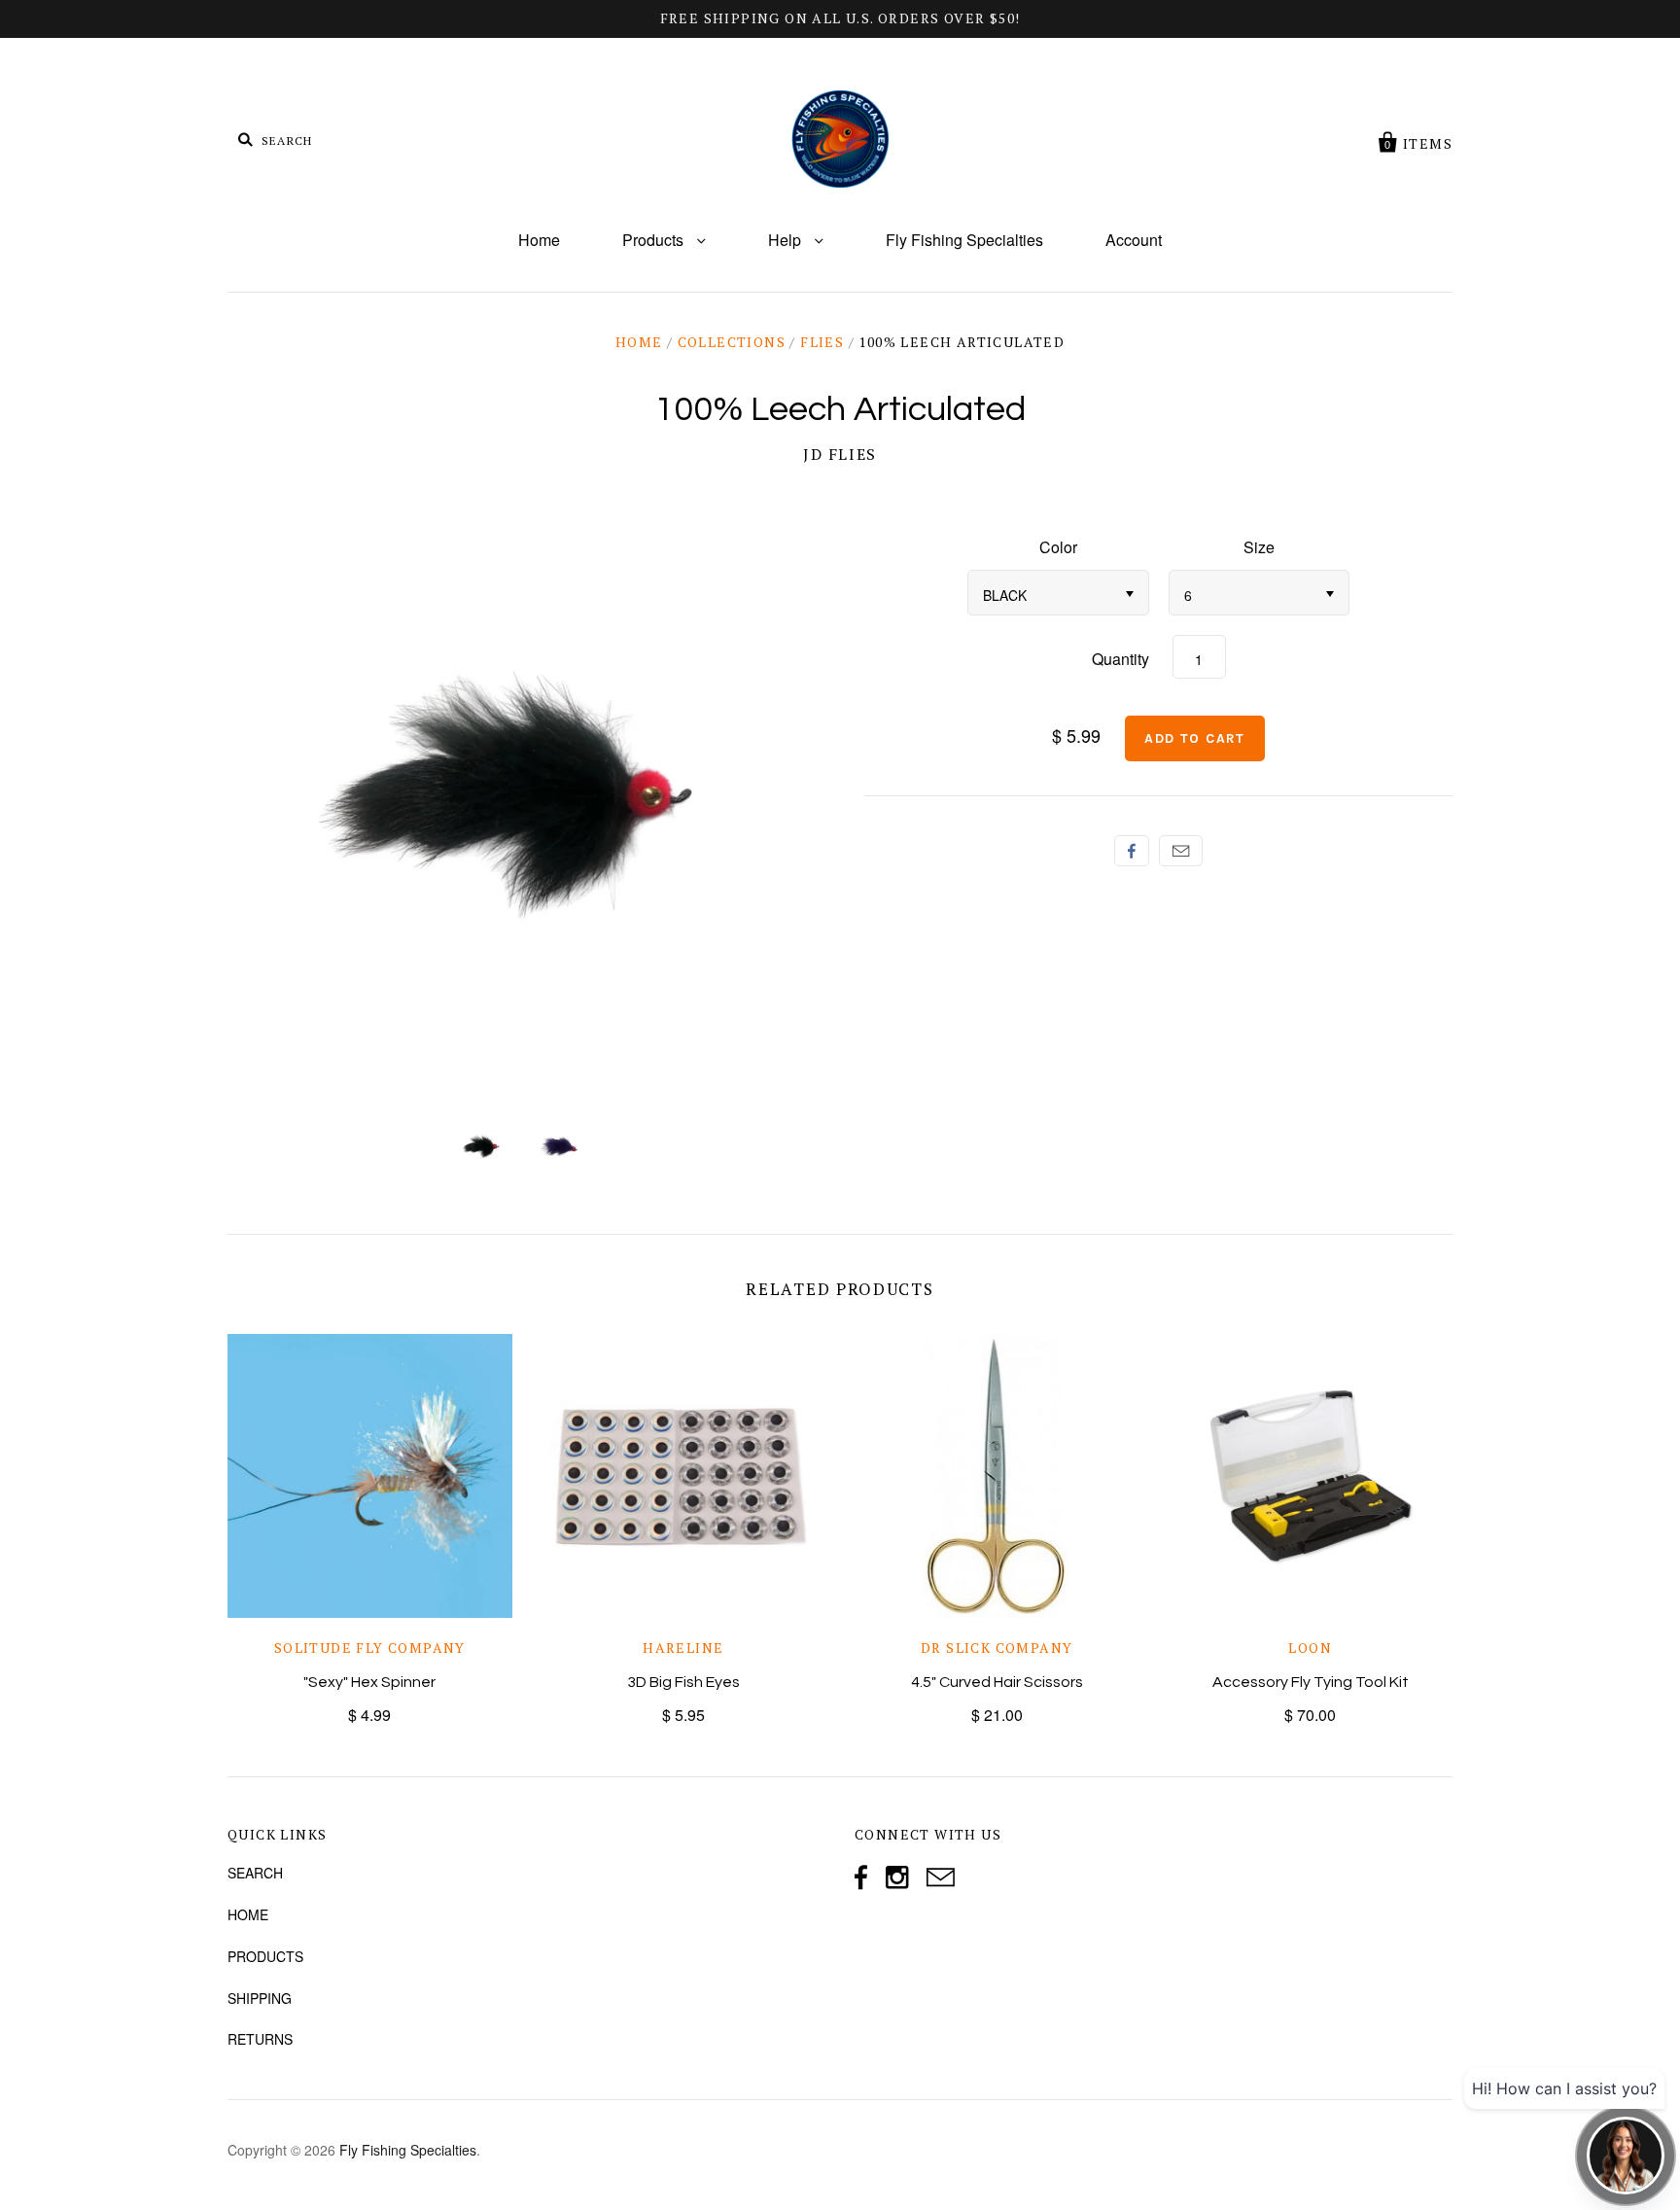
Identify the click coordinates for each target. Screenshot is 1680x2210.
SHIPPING (260, 1998)
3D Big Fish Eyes (683, 1682)
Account (1134, 240)
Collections (732, 342)
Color (1058, 547)
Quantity (1120, 659)
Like (1132, 851)
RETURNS (260, 2039)
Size (1259, 547)
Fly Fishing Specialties (964, 240)
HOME (248, 1914)
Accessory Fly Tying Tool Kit (1311, 1682)
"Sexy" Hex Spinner (369, 1682)
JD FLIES (840, 454)
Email (1181, 851)
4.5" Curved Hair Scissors (997, 1682)
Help (787, 240)
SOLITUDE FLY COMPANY (370, 1648)
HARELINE (683, 1648)
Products (655, 240)
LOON (1310, 1648)
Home (539, 240)
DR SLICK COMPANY (997, 1648)
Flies (822, 342)
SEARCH (255, 1873)
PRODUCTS (265, 1956)
